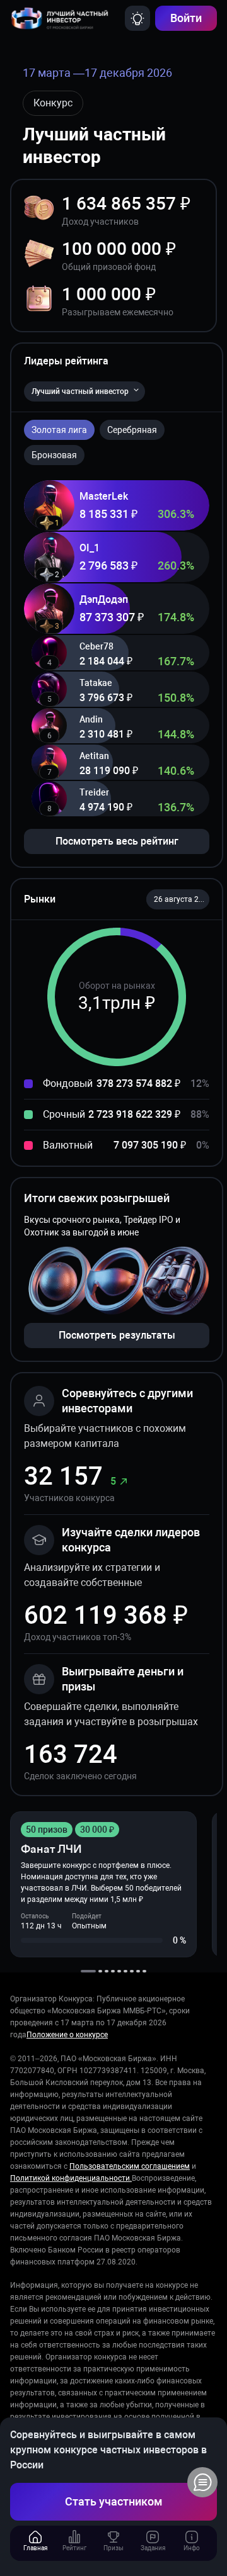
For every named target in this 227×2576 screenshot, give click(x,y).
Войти (186, 18)
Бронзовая (54, 455)
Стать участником (114, 2501)
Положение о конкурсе (67, 2035)
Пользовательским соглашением (130, 2166)
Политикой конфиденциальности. (71, 2178)
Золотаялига (59, 430)
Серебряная (132, 430)
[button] (178, 899)
